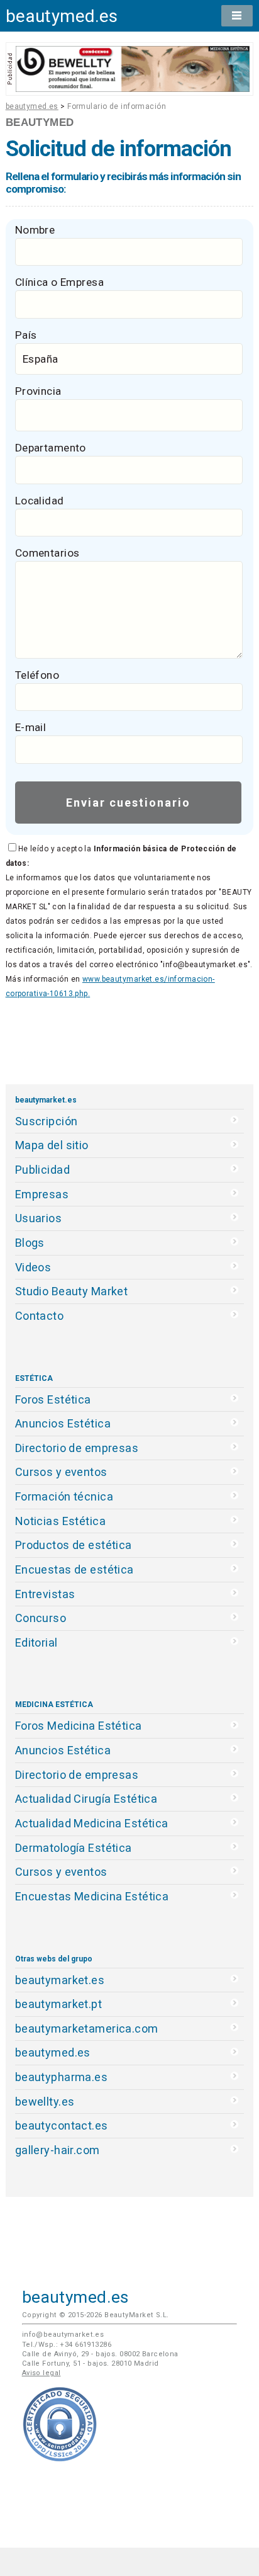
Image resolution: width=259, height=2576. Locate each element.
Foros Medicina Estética (79, 1726)
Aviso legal (41, 2373)
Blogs (30, 1243)
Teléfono (37, 675)
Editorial (36, 1643)
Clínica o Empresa (59, 282)
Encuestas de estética (74, 1569)
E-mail (31, 727)
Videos (33, 1267)
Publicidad (42, 1170)
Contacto (39, 1316)
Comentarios (47, 553)
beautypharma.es (62, 2077)
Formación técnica (64, 1496)
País (26, 335)
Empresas (42, 1194)
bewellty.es (45, 2102)
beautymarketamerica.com (87, 2028)
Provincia (38, 391)
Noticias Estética (60, 1521)
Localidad (40, 501)
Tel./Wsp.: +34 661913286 (67, 2345)
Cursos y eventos (61, 1472)
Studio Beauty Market (72, 1291)
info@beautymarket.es (63, 2335)
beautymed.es (62, 16)
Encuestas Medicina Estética (92, 1896)
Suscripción (47, 1121)
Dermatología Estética (74, 1848)
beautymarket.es (60, 1980)
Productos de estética (74, 1545)
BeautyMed (40, 122)
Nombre (35, 230)
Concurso (41, 1618)
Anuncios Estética (63, 1423)
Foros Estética (53, 1399)
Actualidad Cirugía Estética (86, 1799)
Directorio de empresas (77, 1448)
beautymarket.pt (59, 2004)
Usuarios (38, 1218)
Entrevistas (45, 1594)
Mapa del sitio (52, 1145)
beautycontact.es (62, 2125)
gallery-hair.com (58, 2150)
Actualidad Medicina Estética (92, 1823)
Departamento (51, 448)
